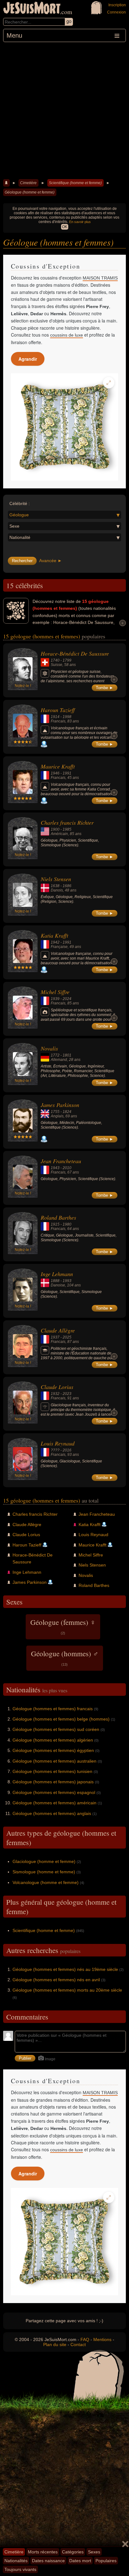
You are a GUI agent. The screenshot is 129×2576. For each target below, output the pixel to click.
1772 (55, 1055)
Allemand (59, 1060)
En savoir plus (80, 222)
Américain (59, 834)
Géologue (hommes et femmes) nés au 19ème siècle (65, 1969)
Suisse (57, 665)
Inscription (117, 5)
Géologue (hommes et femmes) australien (54, 1761)
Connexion (116, 12)
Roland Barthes (58, 1217)
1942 (55, 942)
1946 (55, 773)
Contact (78, 2344)
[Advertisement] (64, 110)
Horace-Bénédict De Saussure (75, 653)
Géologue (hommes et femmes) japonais (53, 1782)
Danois (57, 890)
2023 (67, 1394)
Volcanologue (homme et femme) (46, 1882)
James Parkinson (60, 1105)
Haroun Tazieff (58, 710)
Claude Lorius (57, 1387)
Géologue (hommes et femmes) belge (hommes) (61, 1719)
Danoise (58, 1285)
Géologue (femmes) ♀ (63, 1626)
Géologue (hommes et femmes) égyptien (53, 1750)
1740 (55, 660)
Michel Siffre (55, 992)
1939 (55, 999)
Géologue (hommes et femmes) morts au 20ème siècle (67, 1990)
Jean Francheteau (61, 1161)
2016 (67, 1450)
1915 (55, 1224)
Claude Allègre (58, 1330)
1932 (55, 1394)
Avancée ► (51, 561)
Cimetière (28, 183)
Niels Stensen (56, 879)
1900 (55, 829)
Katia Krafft (54, 935)
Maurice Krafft (58, 766)
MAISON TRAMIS (100, 278)
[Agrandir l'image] (109, 383)
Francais (58, 721)
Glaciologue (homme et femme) (44, 1861)
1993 (67, 1281)
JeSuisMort (32, 9)
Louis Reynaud (58, 1443)
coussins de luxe (67, 335)
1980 (67, 1224)
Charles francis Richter (67, 822)
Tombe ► (105, 688)
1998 (67, 717)
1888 (55, 1281)
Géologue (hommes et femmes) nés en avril (56, 1980)
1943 (55, 1168)
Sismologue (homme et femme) (44, 1872)
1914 (55, 717)
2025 (67, 1337)
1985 (67, 829)
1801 (67, 1055)
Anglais (57, 1116)
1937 (55, 1337)
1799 (67, 660)
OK (65, 227)
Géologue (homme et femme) (30, 192)
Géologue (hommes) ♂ (65, 1658)
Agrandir (28, 359)
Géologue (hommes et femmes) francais (53, 1709)
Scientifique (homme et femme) (75, 183)
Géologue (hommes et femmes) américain (54, 1803)
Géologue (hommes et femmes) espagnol (54, 1792)
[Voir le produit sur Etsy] (64, 427)
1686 (67, 886)
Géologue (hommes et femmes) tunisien (52, 1771)
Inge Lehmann (57, 1274)
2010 (67, 1168)
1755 (55, 1112)
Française (59, 947)
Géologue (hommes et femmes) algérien (53, 1740)
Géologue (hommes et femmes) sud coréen (56, 1729)
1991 (67, 773)
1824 (67, 1112)
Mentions (102, 2339)
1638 (55, 886)
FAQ (85, 2339)
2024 (67, 999)
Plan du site (55, 2344)
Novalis (49, 1048)
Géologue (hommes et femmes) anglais (52, 1813)
